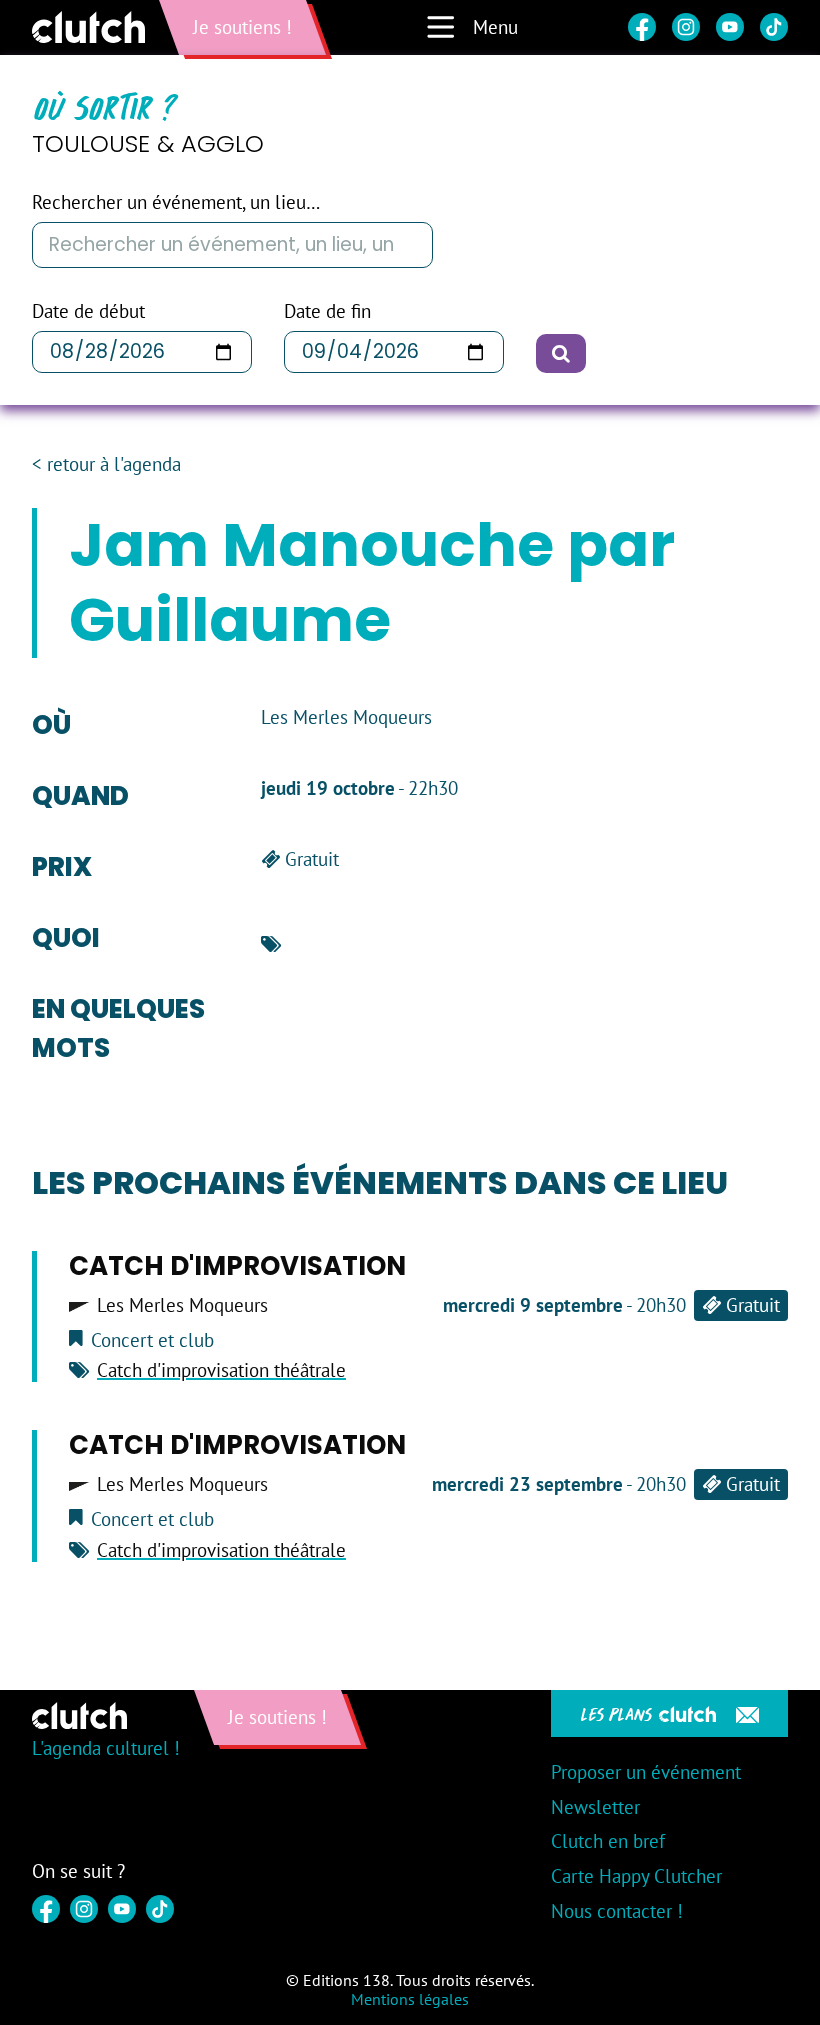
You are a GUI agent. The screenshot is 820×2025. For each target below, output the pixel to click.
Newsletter (595, 1807)
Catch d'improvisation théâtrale (221, 1370)
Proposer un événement (646, 1772)
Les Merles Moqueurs (182, 1305)
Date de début (88, 311)
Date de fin (327, 311)
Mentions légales (410, 1999)
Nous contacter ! (617, 1911)
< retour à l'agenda (106, 464)
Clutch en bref (608, 1841)
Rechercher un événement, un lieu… (176, 202)
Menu (495, 27)
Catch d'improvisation (237, 1266)
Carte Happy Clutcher (636, 1876)
